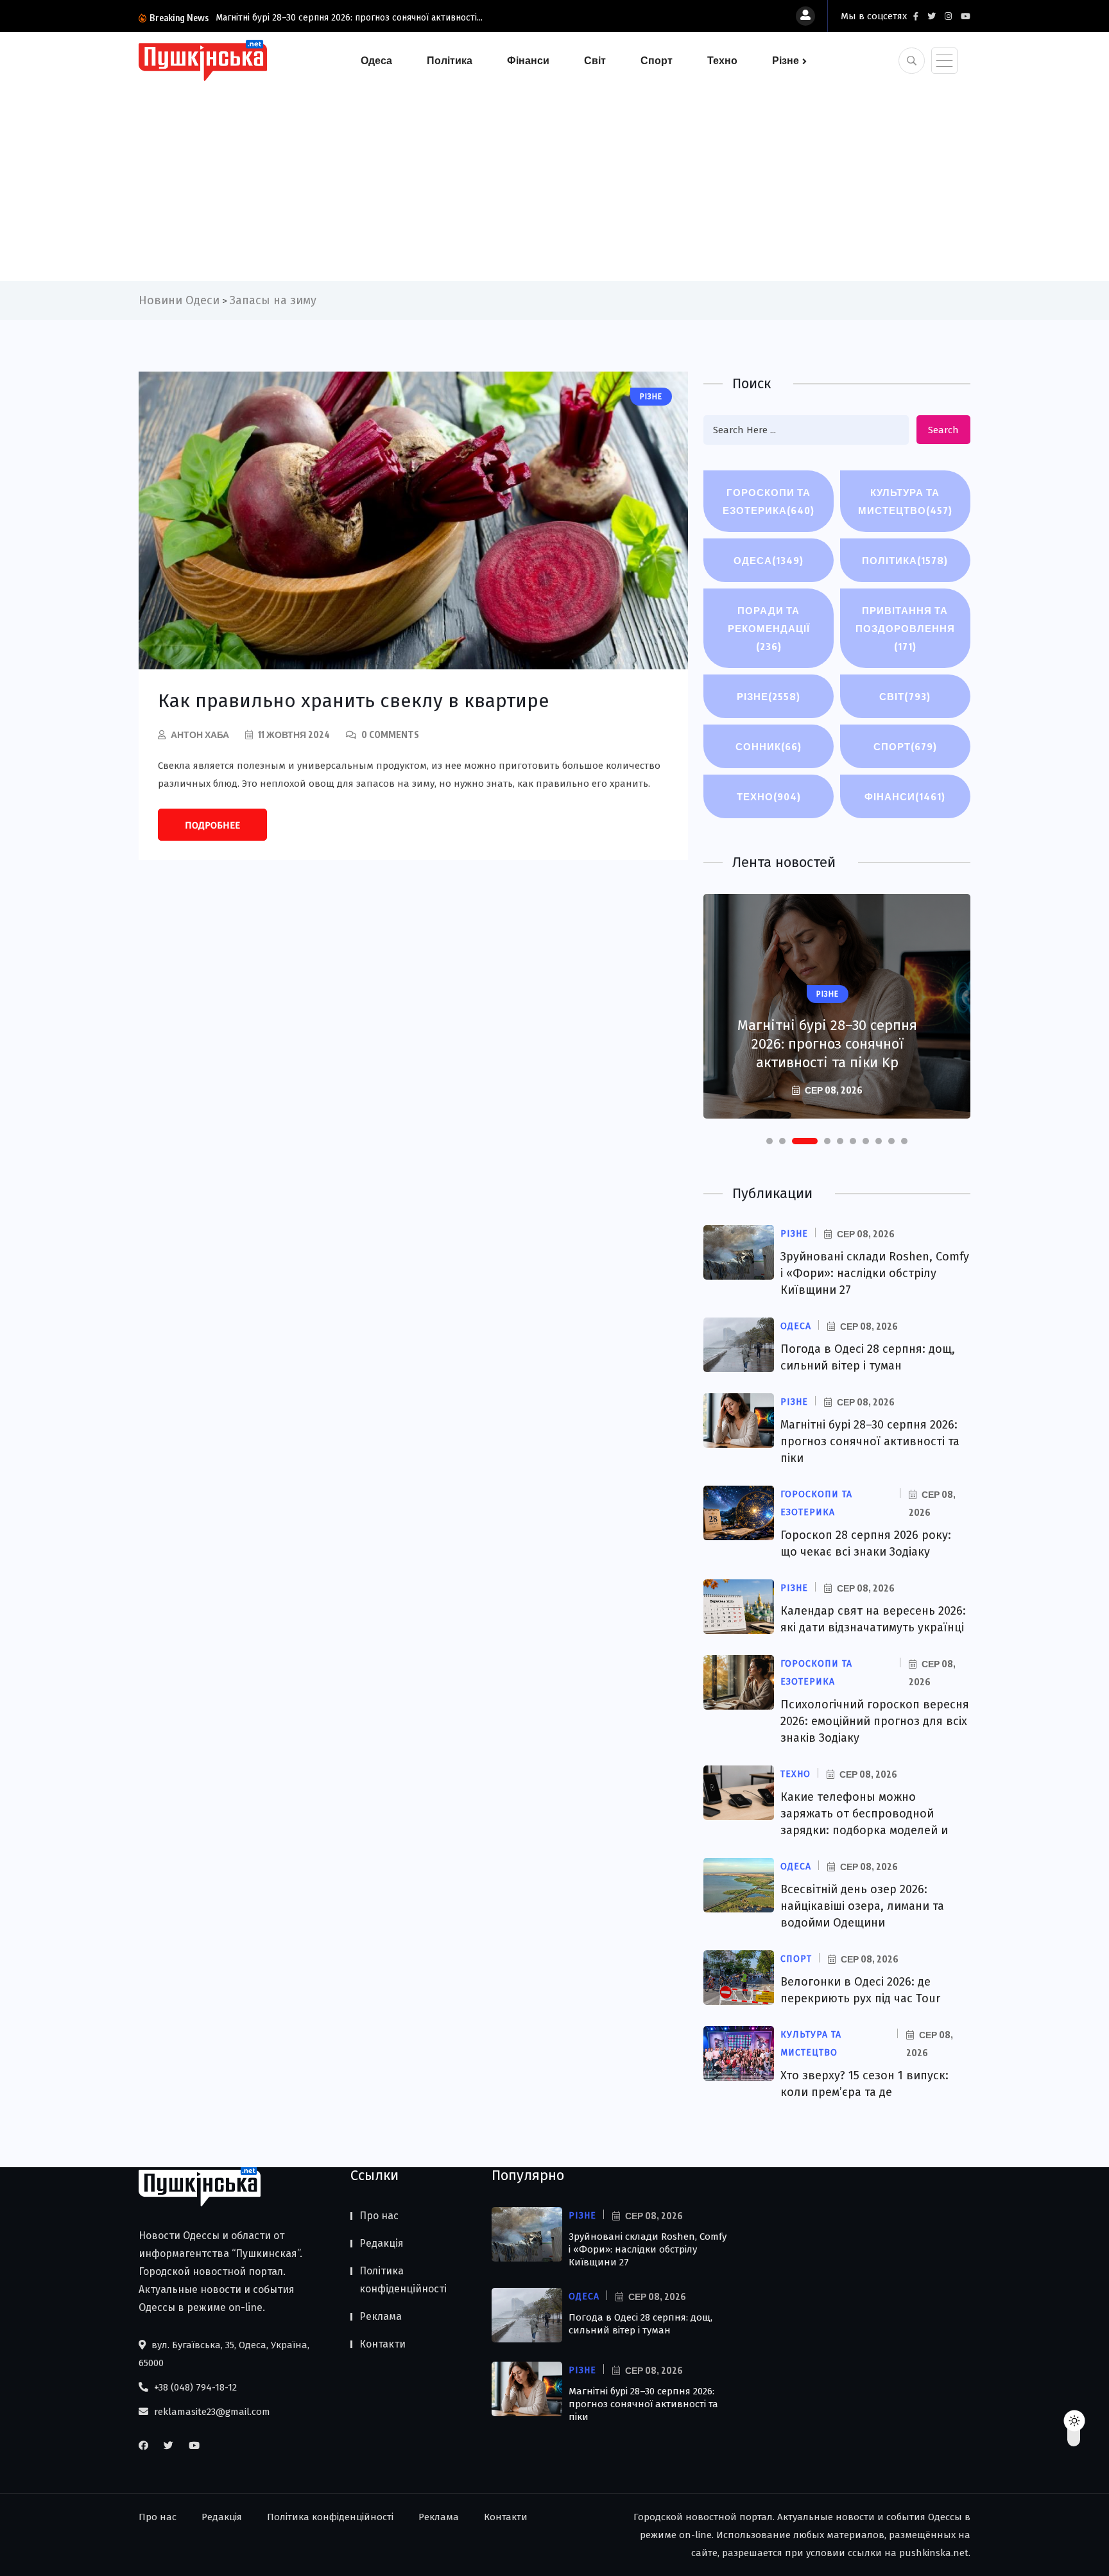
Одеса (376, 60)
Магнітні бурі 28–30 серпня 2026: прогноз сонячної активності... (349, 18)
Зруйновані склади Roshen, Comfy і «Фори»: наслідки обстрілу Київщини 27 (875, 1273)
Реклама (381, 2316)
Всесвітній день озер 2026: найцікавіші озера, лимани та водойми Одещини (862, 1906)
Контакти (383, 2344)
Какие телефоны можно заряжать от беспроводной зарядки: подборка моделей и (864, 1814)
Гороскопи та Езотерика (769, 501)
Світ (595, 60)
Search (943, 430)
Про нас (379, 2216)
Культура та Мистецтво (905, 501)
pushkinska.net (934, 2553)
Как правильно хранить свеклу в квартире (354, 701)
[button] (769, 1141)
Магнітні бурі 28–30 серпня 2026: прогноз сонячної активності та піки (870, 1441)
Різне (786, 60)
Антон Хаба (200, 734)
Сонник (769, 746)
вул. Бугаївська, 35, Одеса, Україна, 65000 (224, 2354)
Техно (722, 60)
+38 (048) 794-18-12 (194, 2387)
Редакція (382, 2243)
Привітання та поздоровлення (905, 628)
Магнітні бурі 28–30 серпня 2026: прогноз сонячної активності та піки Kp (827, 1044)
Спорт (657, 60)
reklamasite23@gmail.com (211, 2412)
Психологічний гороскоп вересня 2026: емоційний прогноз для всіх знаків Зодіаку (875, 1721)
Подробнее (212, 825)
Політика (450, 60)
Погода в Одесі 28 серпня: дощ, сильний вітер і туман (640, 2324)
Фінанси (528, 60)
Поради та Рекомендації (769, 628)
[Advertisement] (554, 178)
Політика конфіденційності (403, 2280)
